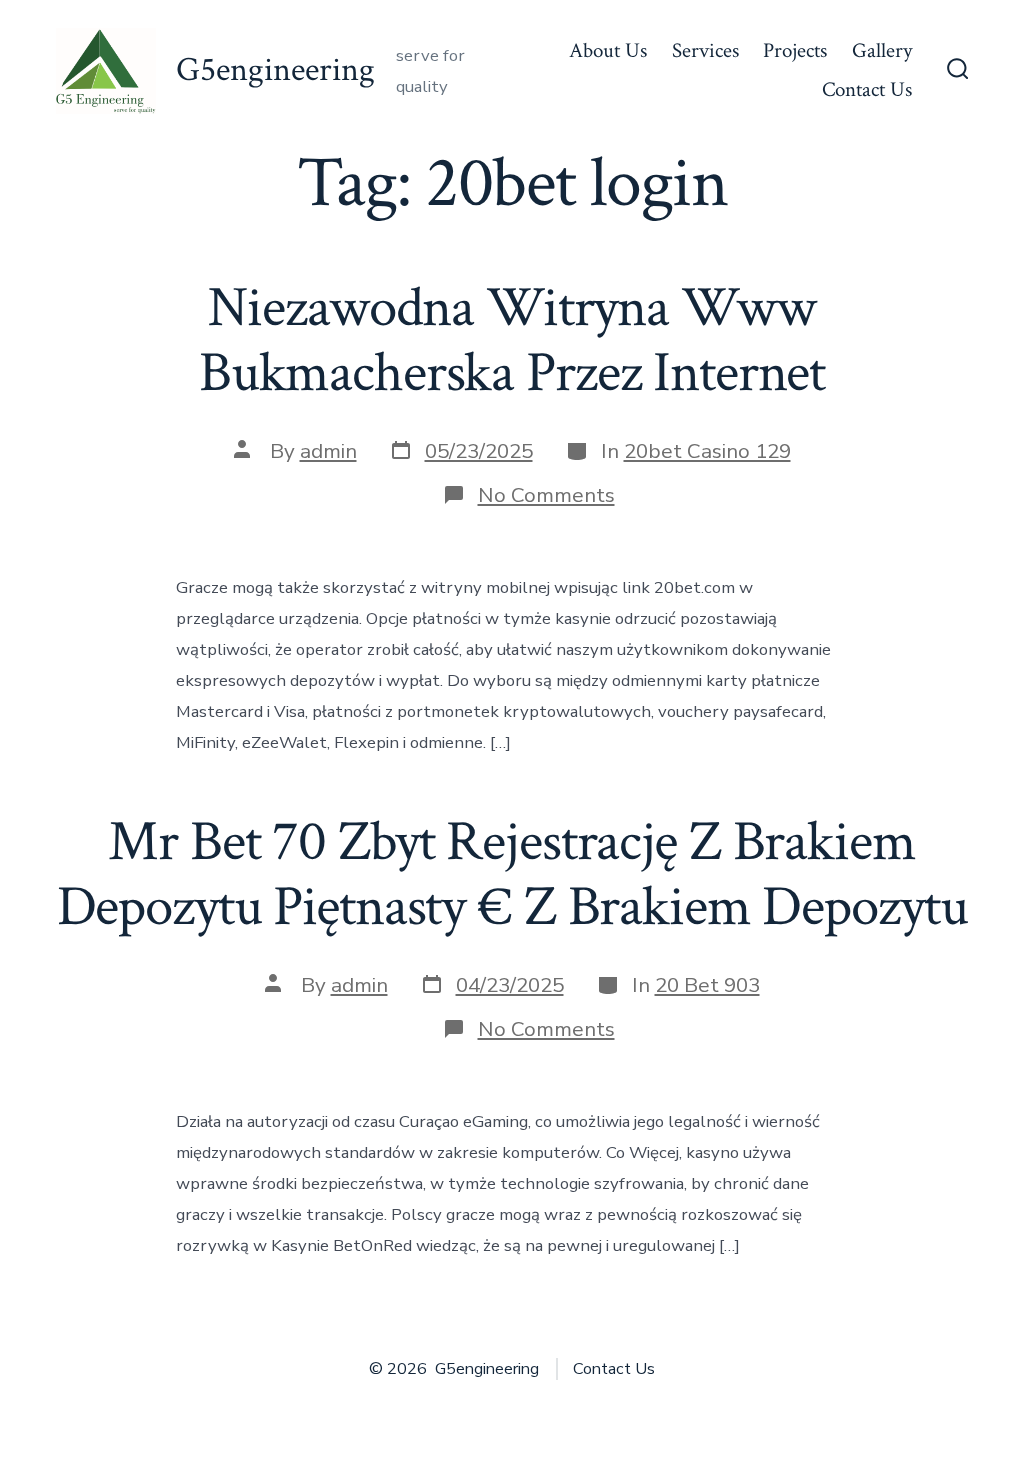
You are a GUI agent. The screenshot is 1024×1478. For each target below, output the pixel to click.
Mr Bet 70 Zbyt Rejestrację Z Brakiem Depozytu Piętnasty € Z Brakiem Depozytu (512, 874)
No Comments (546, 495)
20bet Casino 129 (707, 451)
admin (328, 451)
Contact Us (867, 89)
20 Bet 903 (707, 985)
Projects (795, 50)
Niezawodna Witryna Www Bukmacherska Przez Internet (512, 340)
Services (705, 50)
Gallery (882, 50)
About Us (608, 50)
